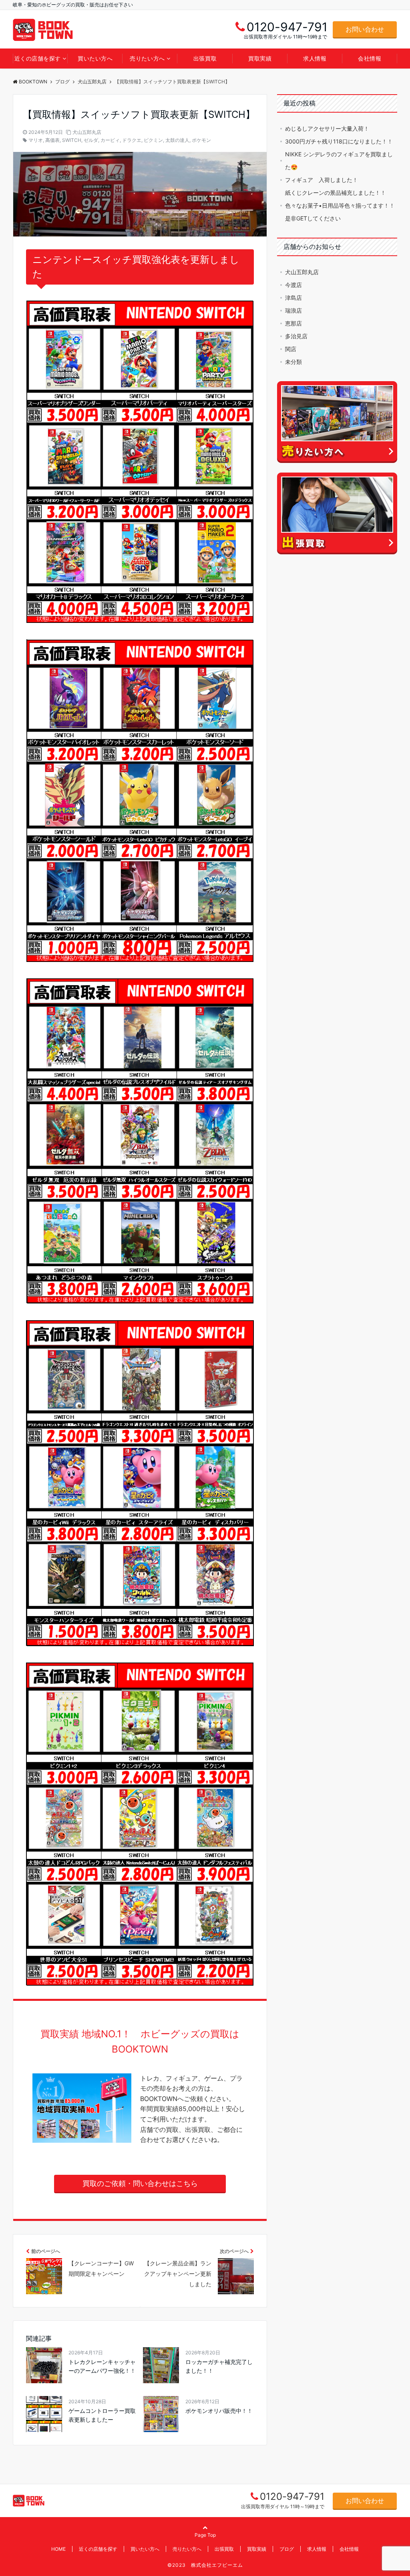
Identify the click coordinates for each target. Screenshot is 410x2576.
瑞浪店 (293, 310)
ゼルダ (91, 140)
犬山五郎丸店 (87, 132)
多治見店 (296, 336)
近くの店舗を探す (38, 58)
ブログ (287, 2549)
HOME (58, 2549)
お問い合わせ (365, 29)
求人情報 (315, 58)
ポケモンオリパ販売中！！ (219, 2411)
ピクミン (153, 140)
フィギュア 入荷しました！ (322, 180)
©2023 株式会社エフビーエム (205, 2565)
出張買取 (205, 58)
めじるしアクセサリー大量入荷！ (327, 128)
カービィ (110, 140)
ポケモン (201, 140)
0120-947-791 (292, 2496)
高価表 (52, 140)
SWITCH (72, 140)
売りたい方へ (147, 58)
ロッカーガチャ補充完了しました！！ (219, 2366)
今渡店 (293, 285)
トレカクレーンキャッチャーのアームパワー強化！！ (102, 2366)
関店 (291, 349)
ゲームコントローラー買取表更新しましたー (102, 2415)
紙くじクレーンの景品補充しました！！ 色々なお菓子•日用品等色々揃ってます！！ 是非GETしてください (340, 205)
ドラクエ (132, 140)
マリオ (36, 140)
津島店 (293, 298)
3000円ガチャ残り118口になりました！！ (339, 141)
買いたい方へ (95, 58)
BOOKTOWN (33, 82)
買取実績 (260, 58)
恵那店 (293, 323)
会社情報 (370, 58)
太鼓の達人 (177, 140)
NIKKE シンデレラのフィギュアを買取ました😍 (339, 161)
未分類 (293, 362)
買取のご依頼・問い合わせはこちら (140, 2183)
